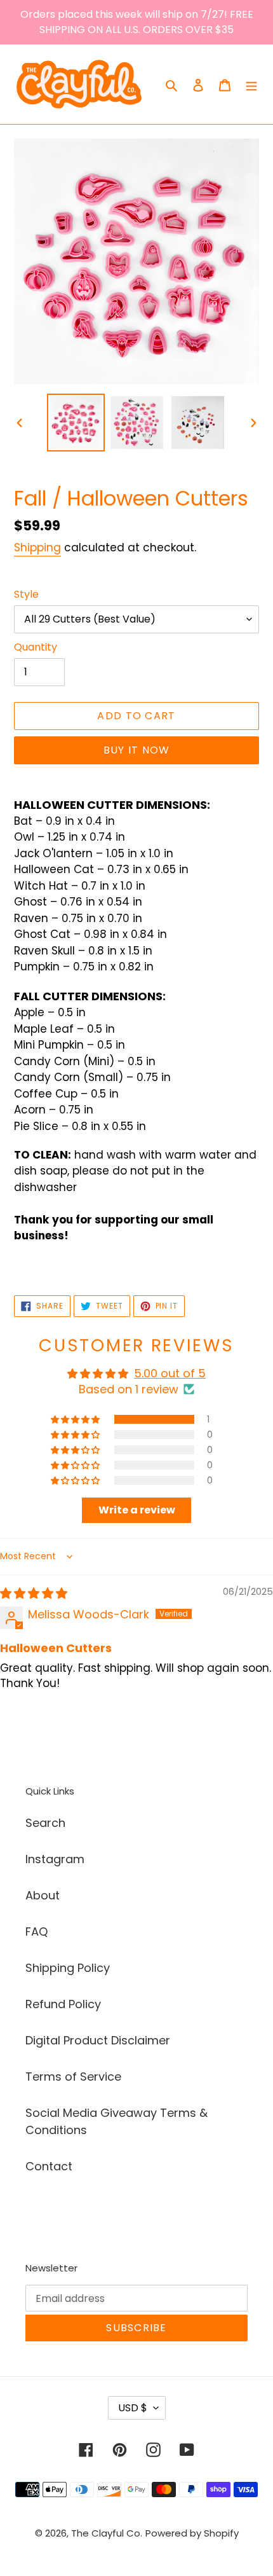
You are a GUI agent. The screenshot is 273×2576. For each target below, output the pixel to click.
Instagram (55, 1859)
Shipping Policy (68, 1968)
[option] (76, 423)
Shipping (37, 548)
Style (26, 594)
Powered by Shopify (192, 2533)
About (43, 1895)
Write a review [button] (137, 1510)
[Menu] (251, 84)
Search (45, 1823)
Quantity (36, 647)
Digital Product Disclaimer (98, 2040)
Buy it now (137, 750)
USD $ (133, 2408)
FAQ (37, 1932)
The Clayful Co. (107, 2533)
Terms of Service (73, 2077)
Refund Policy (63, 2004)
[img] (34, 1593)
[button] (76, 1419)
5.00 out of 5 (170, 1373)
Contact (49, 2166)
